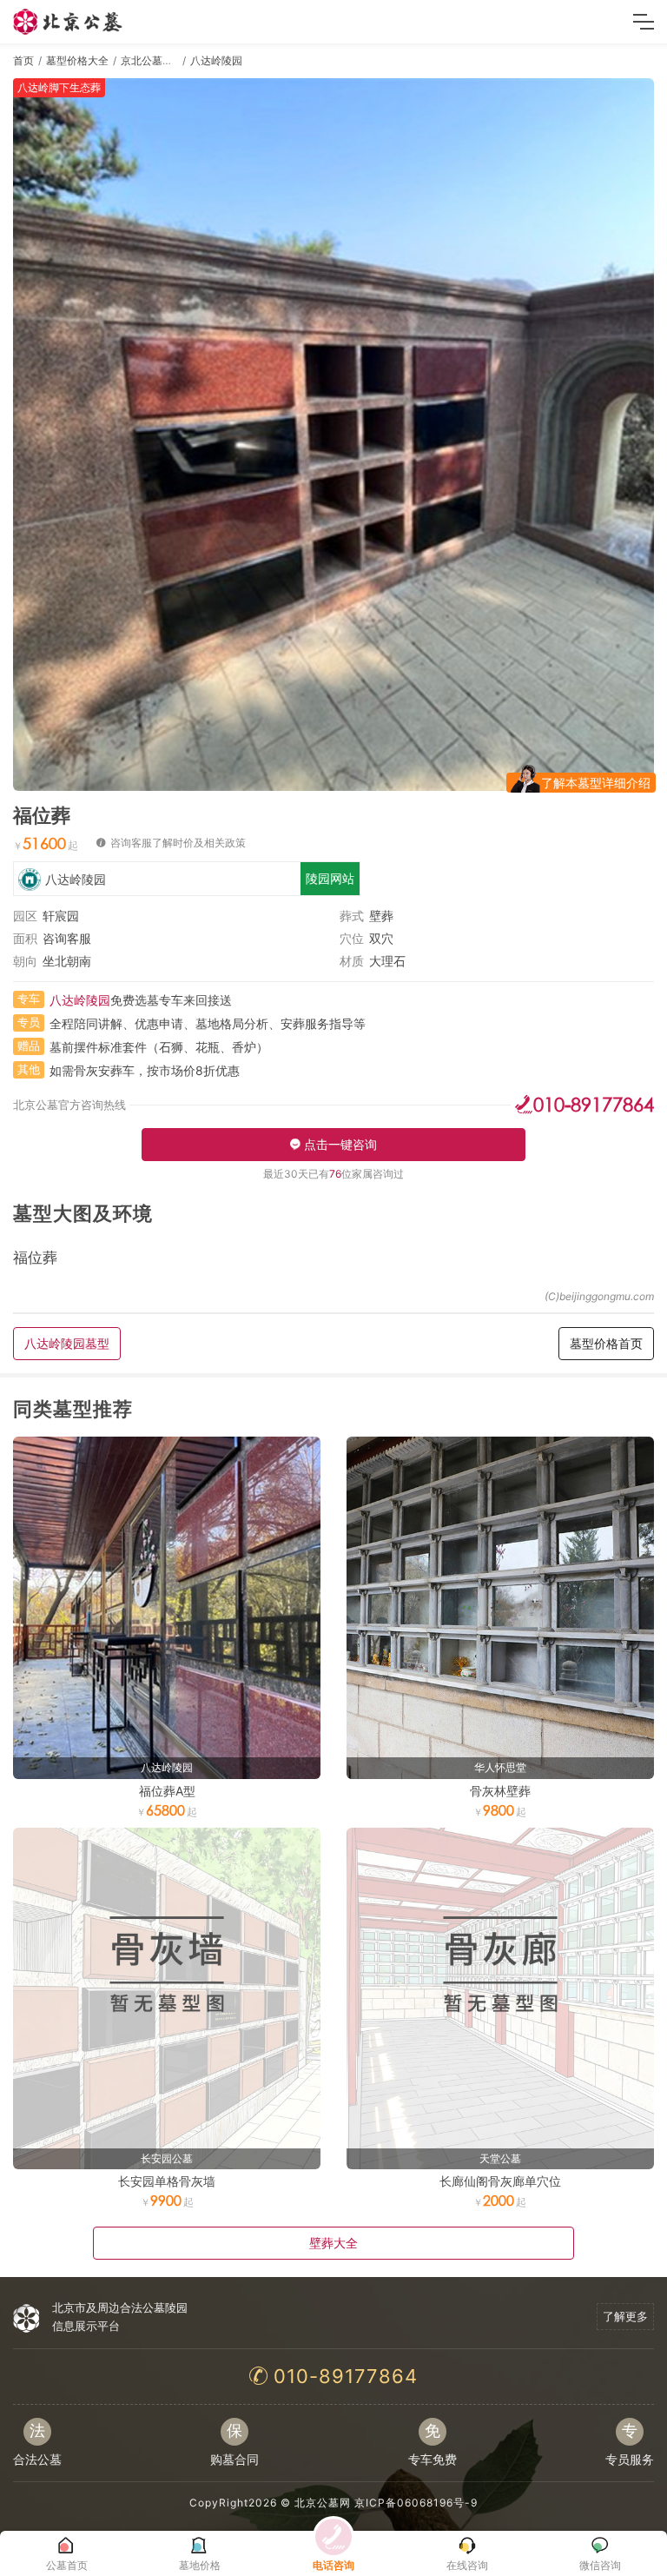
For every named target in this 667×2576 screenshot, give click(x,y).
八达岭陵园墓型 (67, 1343)
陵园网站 (330, 878)
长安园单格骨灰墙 (167, 2181)
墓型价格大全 (77, 60)
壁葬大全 (333, 2243)
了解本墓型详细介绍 (596, 783)
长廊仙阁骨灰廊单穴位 (500, 2181)
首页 (23, 60)
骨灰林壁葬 (500, 1791)
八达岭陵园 (216, 60)
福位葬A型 (167, 1791)
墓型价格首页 (606, 1343)
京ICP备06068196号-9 (416, 2503)
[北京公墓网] (69, 22)
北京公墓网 (323, 2503)
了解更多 (625, 2316)
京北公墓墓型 (152, 60)
